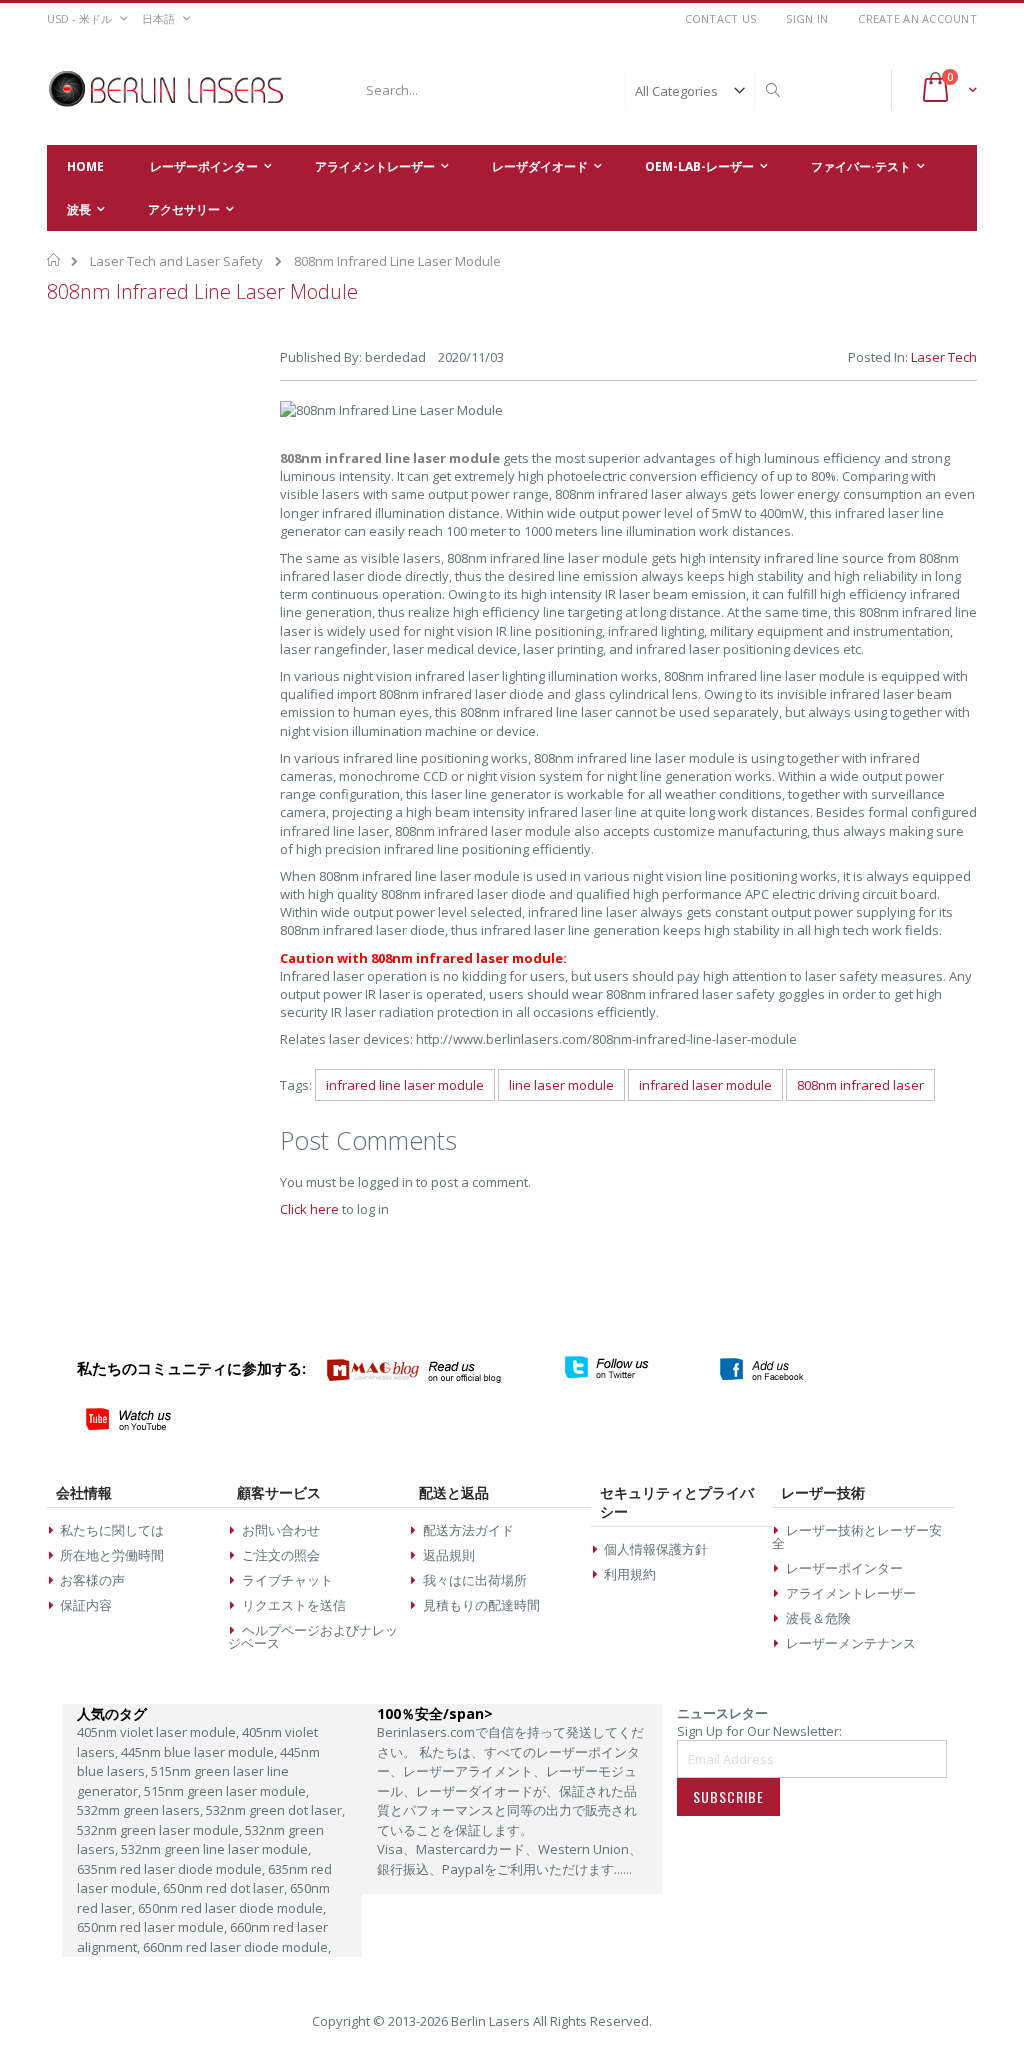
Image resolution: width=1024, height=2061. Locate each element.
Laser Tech (944, 357)
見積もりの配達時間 (481, 1605)
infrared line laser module (405, 1085)
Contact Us (721, 18)
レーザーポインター (844, 1568)
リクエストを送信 (294, 1605)
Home (54, 260)
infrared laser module (705, 1085)
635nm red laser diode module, (172, 1869)
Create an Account (917, 18)
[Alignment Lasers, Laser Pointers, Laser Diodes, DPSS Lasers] (167, 90)
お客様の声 (92, 1580)
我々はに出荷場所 (475, 1580)
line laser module (561, 1085)
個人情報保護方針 (656, 1549)
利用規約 (630, 1574)
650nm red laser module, (153, 1927)
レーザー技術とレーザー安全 (856, 1536)
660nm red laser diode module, (237, 1947)
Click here (309, 1209)
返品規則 (449, 1555)
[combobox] (570, 90)
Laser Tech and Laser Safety (176, 261)
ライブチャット (287, 1580)
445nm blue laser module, (200, 1752)
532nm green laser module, (161, 1830)
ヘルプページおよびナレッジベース (312, 1636)
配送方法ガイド (468, 1530)
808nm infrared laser (860, 1085)
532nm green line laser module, (216, 1849)
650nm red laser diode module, (232, 1908)
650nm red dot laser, (226, 1888)
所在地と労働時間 (112, 1555)
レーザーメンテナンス (851, 1643)
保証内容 (86, 1605)
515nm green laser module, (226, 1791)
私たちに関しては (112, 1530)
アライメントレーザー (851, 1593)
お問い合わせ (281, 1530)
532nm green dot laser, (275, 1810)
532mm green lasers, (141, 1810)
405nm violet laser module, (159, 1732)
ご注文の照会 (281, 1555)
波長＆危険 (818, 1618)
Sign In (807, 18)
